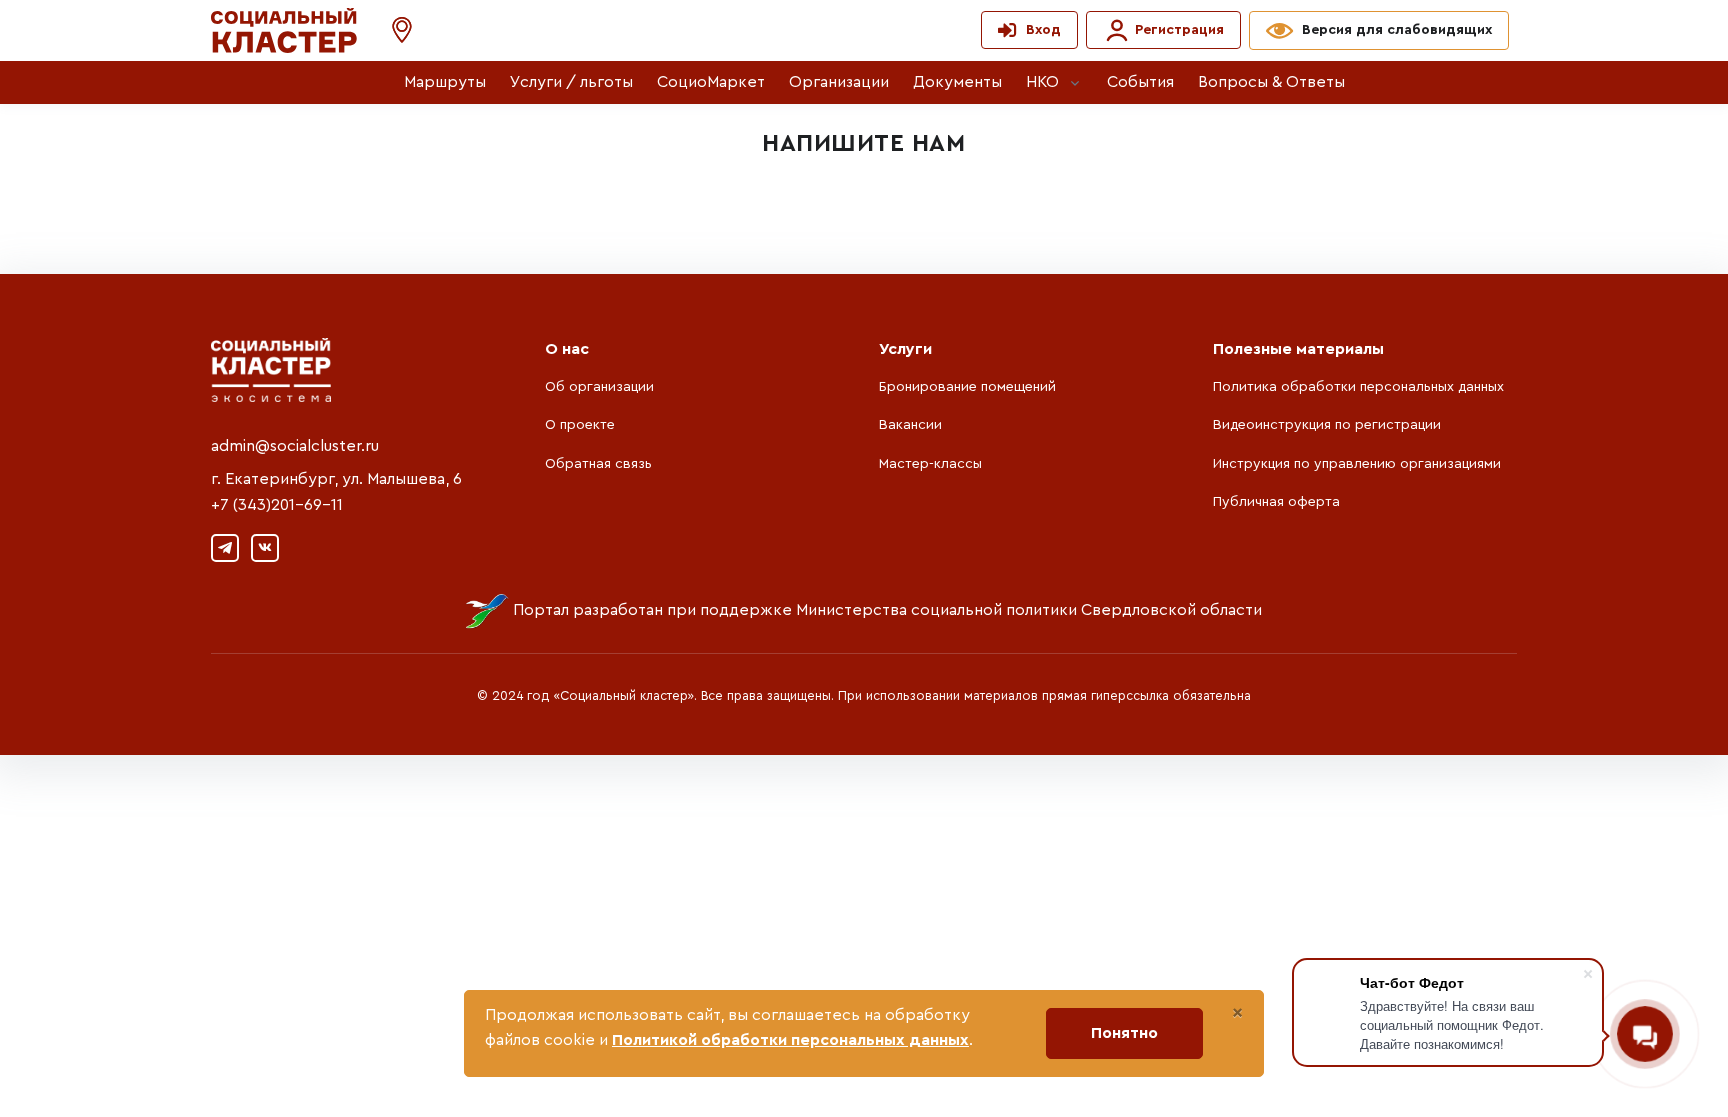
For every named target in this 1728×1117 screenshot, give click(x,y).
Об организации (599, 387)
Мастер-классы (930, 464)
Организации (839, 82)
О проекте (580, 425)
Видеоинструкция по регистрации (1327, 425)
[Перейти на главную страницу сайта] (284, 30)
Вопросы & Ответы (1271, 82)
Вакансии (910, 425)
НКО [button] (1042, 82)
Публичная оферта (1276, 502)
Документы (957, 82)
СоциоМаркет (711, 82)
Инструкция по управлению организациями (1357, 464)
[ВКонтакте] (265, 548)
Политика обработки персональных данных (1358, 387)
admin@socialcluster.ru (295, 446)
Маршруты (445, 82)
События (1140, 82)
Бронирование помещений (967, 387)
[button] (392, 30)
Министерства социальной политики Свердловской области (1029, 610)
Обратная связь (598, 464)
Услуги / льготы (571, 82)
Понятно (1124, 1033)
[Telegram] (225, 548)
